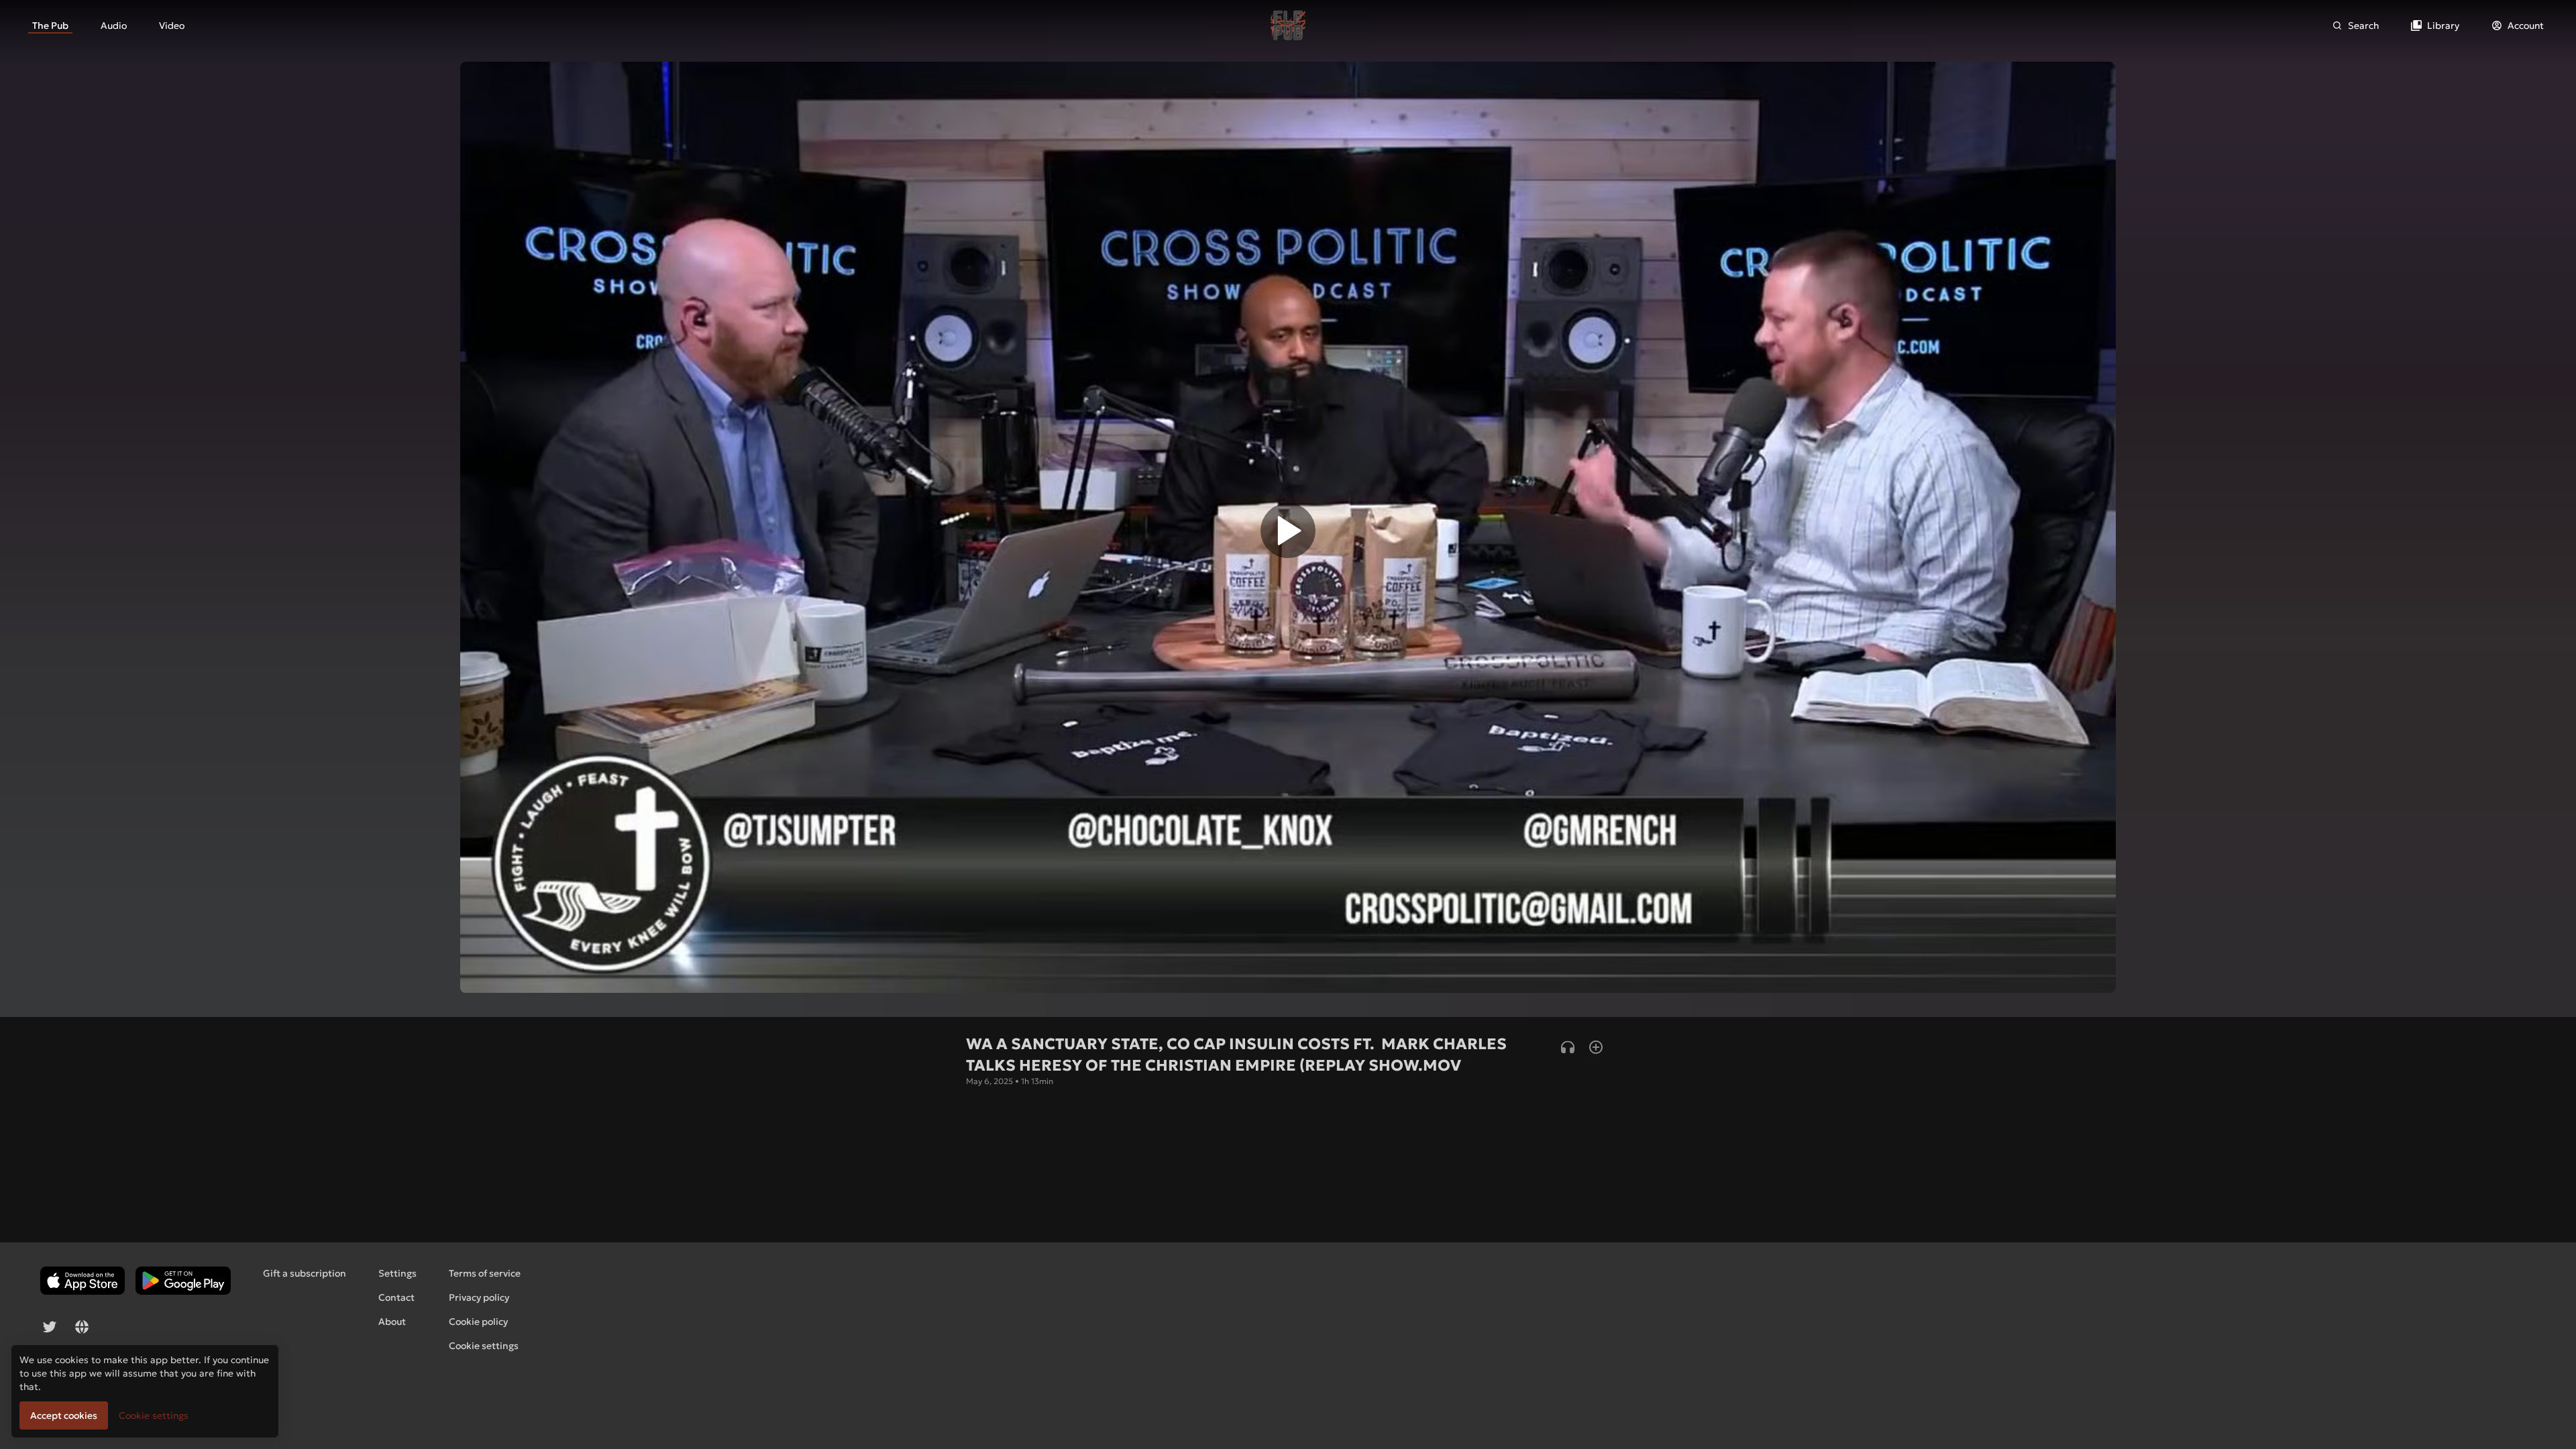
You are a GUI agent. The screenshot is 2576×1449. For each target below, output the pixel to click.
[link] (50, 25)
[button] (1288, 534)
